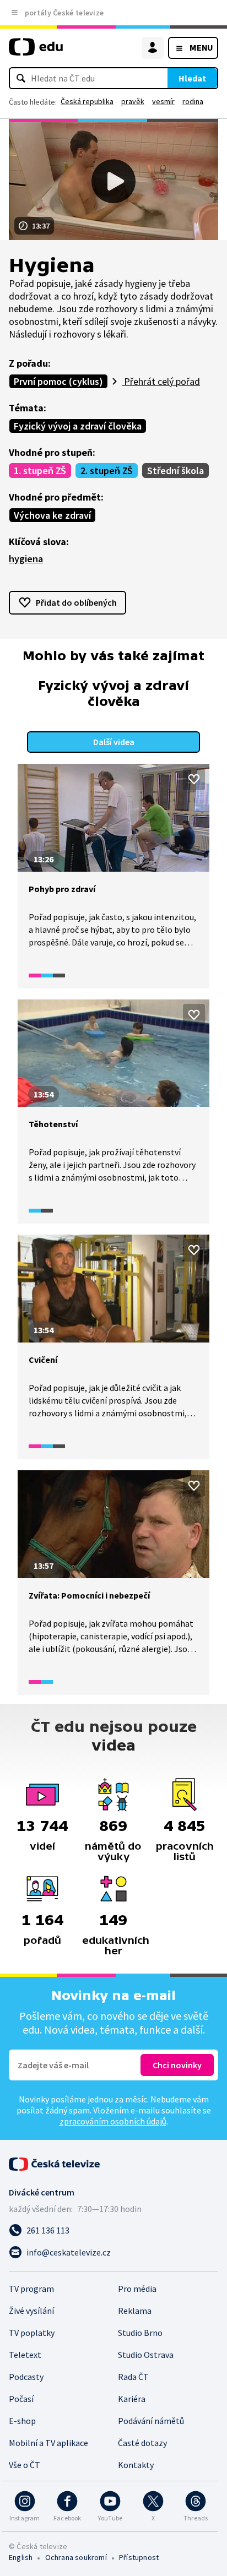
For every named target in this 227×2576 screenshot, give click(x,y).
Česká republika (87, 101)
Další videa (114, 742)
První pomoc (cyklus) (58, 381)
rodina (193, 101)
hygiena (26, 559)
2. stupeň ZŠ (107, 471)
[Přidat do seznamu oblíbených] (194, 779)
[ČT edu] (36, 51)
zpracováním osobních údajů (113, 2121)
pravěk (133, 101)
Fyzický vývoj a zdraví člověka (78, 426)
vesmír (163, 101)
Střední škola (175, 471)
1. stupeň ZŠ (40, 471)
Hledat (192, 78)
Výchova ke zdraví (52, 515)
